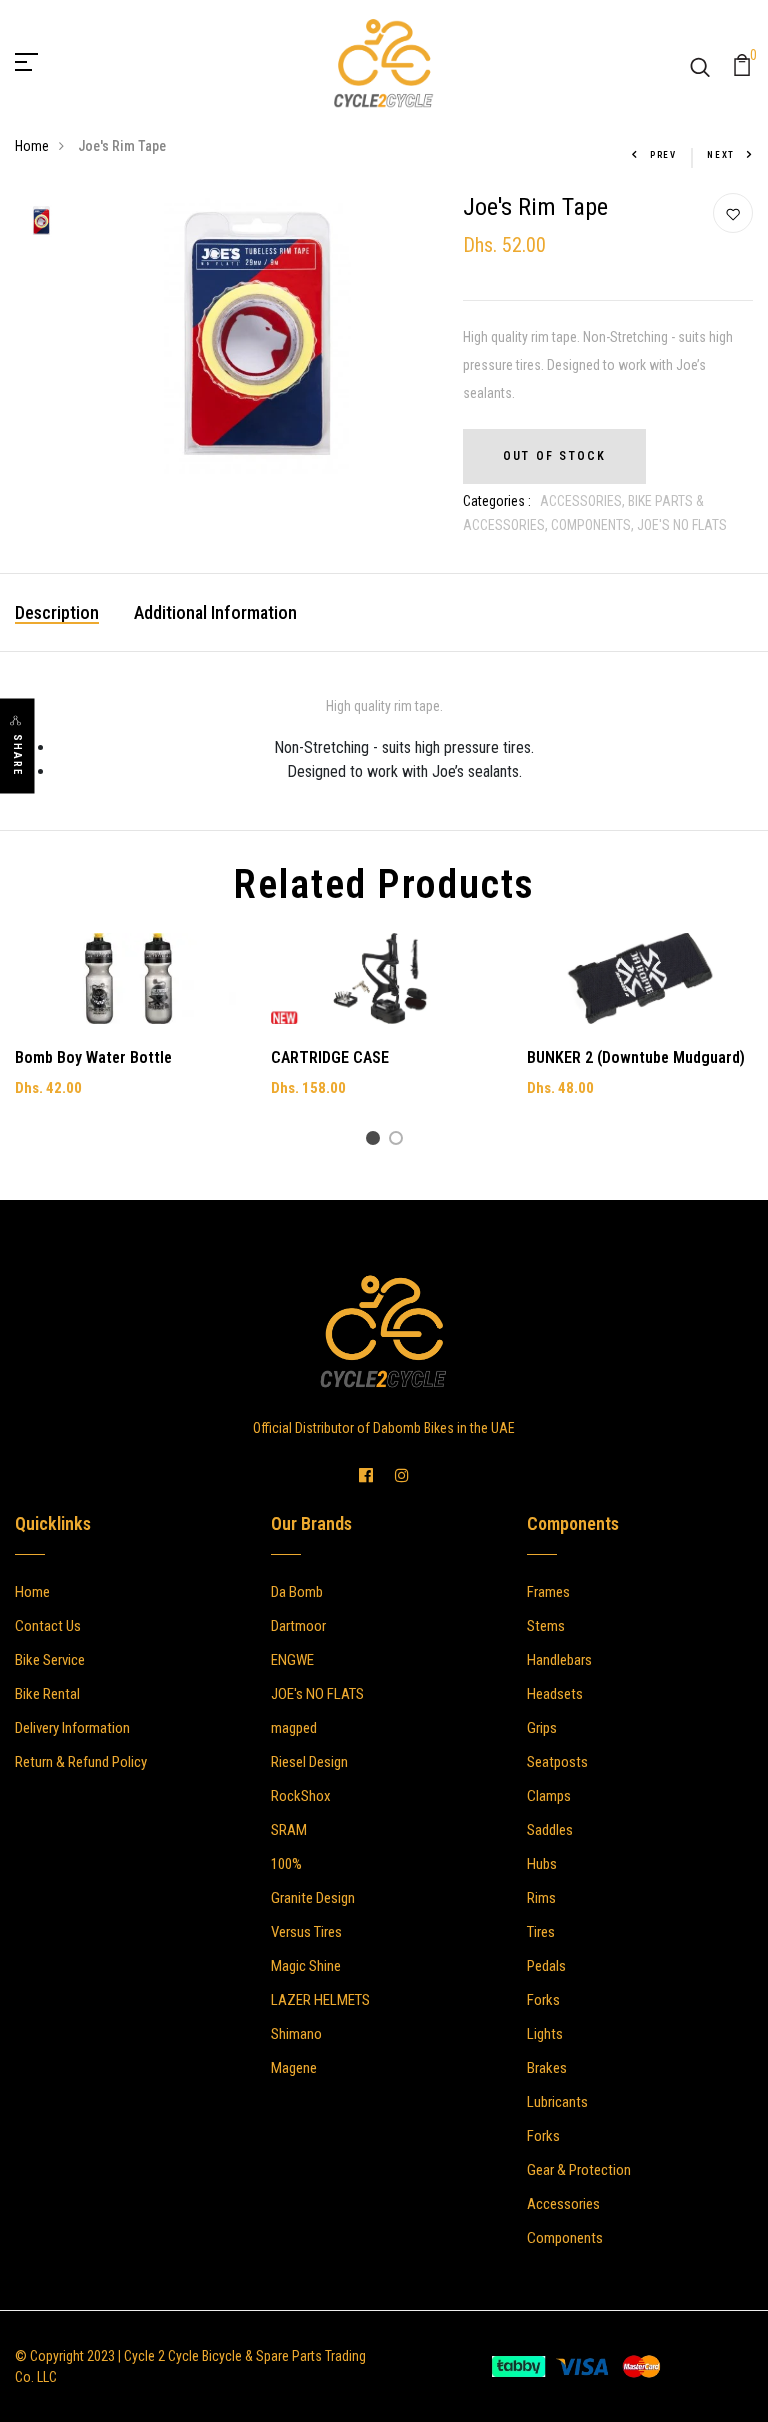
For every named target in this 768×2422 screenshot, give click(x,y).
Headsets (555, 1694)
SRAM (289, 1830)
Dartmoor (298, 1626)
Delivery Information (72, 1728)
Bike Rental (47, 1694)
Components (565, 2238)
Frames (548, 1592)
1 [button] (376, 1141)
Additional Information (215, 612)
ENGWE (292, 1660)
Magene (294, 2068)
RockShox (301, 1796)
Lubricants (557, 2102)
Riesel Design (309, 1762)
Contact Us (48, 1626)
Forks (543, 2000)
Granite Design (313, 1898)
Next (721, 155)
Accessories (563, 2204)
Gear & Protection (579, 2170)
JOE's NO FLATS (317, 1694)
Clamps (549, 1796)
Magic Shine (306, 1966)
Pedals (546, 1966)
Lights (545, 2034)
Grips (542, 1728)
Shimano (296, 2034)
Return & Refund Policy (81, 1762)
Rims (541, 1898)
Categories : (497, 501)
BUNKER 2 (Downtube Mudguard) (636, 1057)
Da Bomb (297, 1592)
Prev (663, 155)
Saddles (550, 1830)
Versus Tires (306, 1932)
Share (17, 754)
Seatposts (557, 1762)
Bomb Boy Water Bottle (93, 1057)
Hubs (542, 1864)
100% (286, 1864)
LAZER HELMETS (320, 2000)
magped (294, 1728)
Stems (546, 1626)
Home (32, 146)
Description (57, 612)
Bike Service (50, 1660)
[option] (41, 222)
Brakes (547, 2068)
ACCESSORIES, (584, 501)
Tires (541, 1932)
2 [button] (399, 1141)
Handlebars (559, 1660)
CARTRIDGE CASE (330, 1057)
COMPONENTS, (594, 525)
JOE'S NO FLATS (682, 525)
